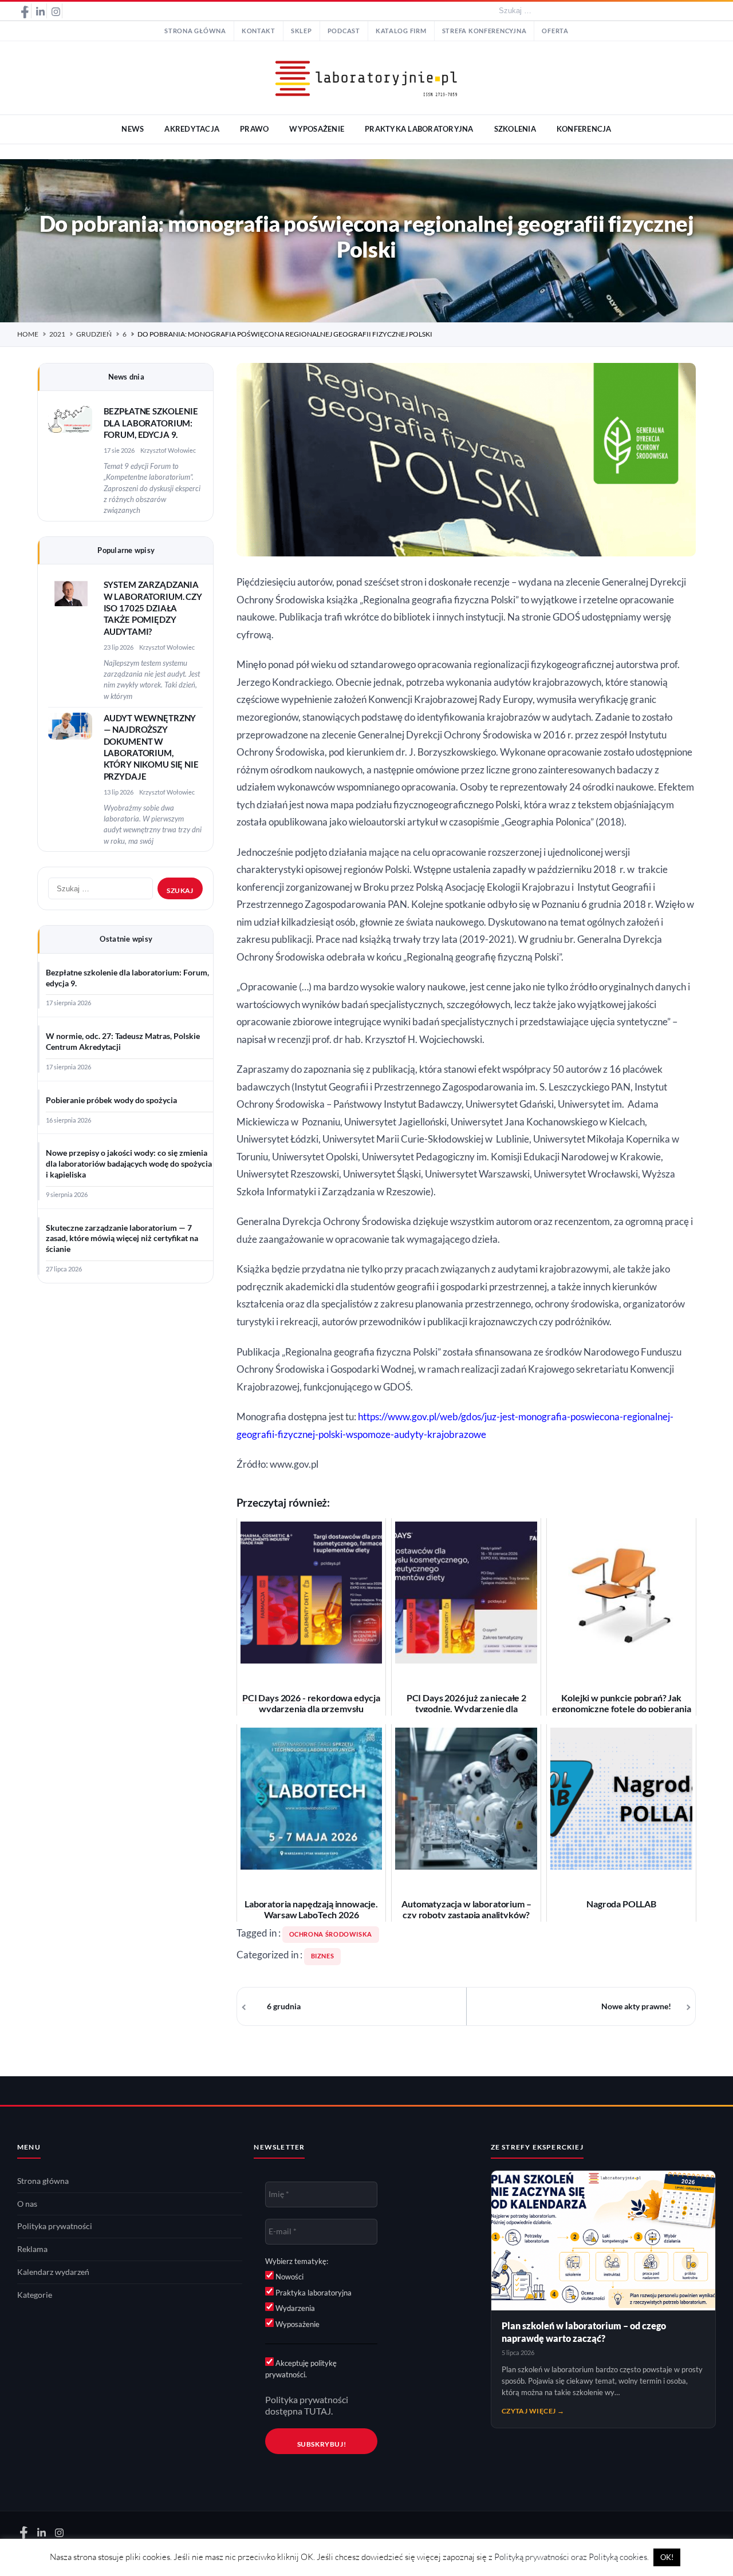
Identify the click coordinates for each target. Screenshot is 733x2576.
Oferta (555, 31)
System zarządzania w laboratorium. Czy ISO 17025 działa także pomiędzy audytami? (153, 608)
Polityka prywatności (55, 2226)
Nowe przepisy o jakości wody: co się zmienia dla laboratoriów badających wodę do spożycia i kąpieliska (129, 1164)
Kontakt (259, 31)
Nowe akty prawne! (636, 2006)
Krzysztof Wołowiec (168, 450)
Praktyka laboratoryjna (313, 2293)
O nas (27, 2204)
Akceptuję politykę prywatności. (301, 2369)
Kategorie (35, 2295)
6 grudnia (284, 2006)
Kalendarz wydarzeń (53, 2272)
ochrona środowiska (331, 1934)
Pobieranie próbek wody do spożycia (111, 1100)
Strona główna (195, 31)
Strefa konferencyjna (484, 31)
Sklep (302, 31)
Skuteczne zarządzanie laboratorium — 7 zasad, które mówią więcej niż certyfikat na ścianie (122, 1239)
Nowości (289, 2277)
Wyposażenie (297, 2324)
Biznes (323, 1956)
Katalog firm (401, 31)
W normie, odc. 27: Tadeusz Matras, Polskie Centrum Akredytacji (123, 1042)
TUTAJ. (318, 2411)
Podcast (344, 31)
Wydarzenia (294, 2308)
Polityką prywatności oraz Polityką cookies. (572, 2557)
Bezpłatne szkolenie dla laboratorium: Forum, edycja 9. (151, 423)
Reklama (32, 2249)
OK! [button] (667, 2557)
